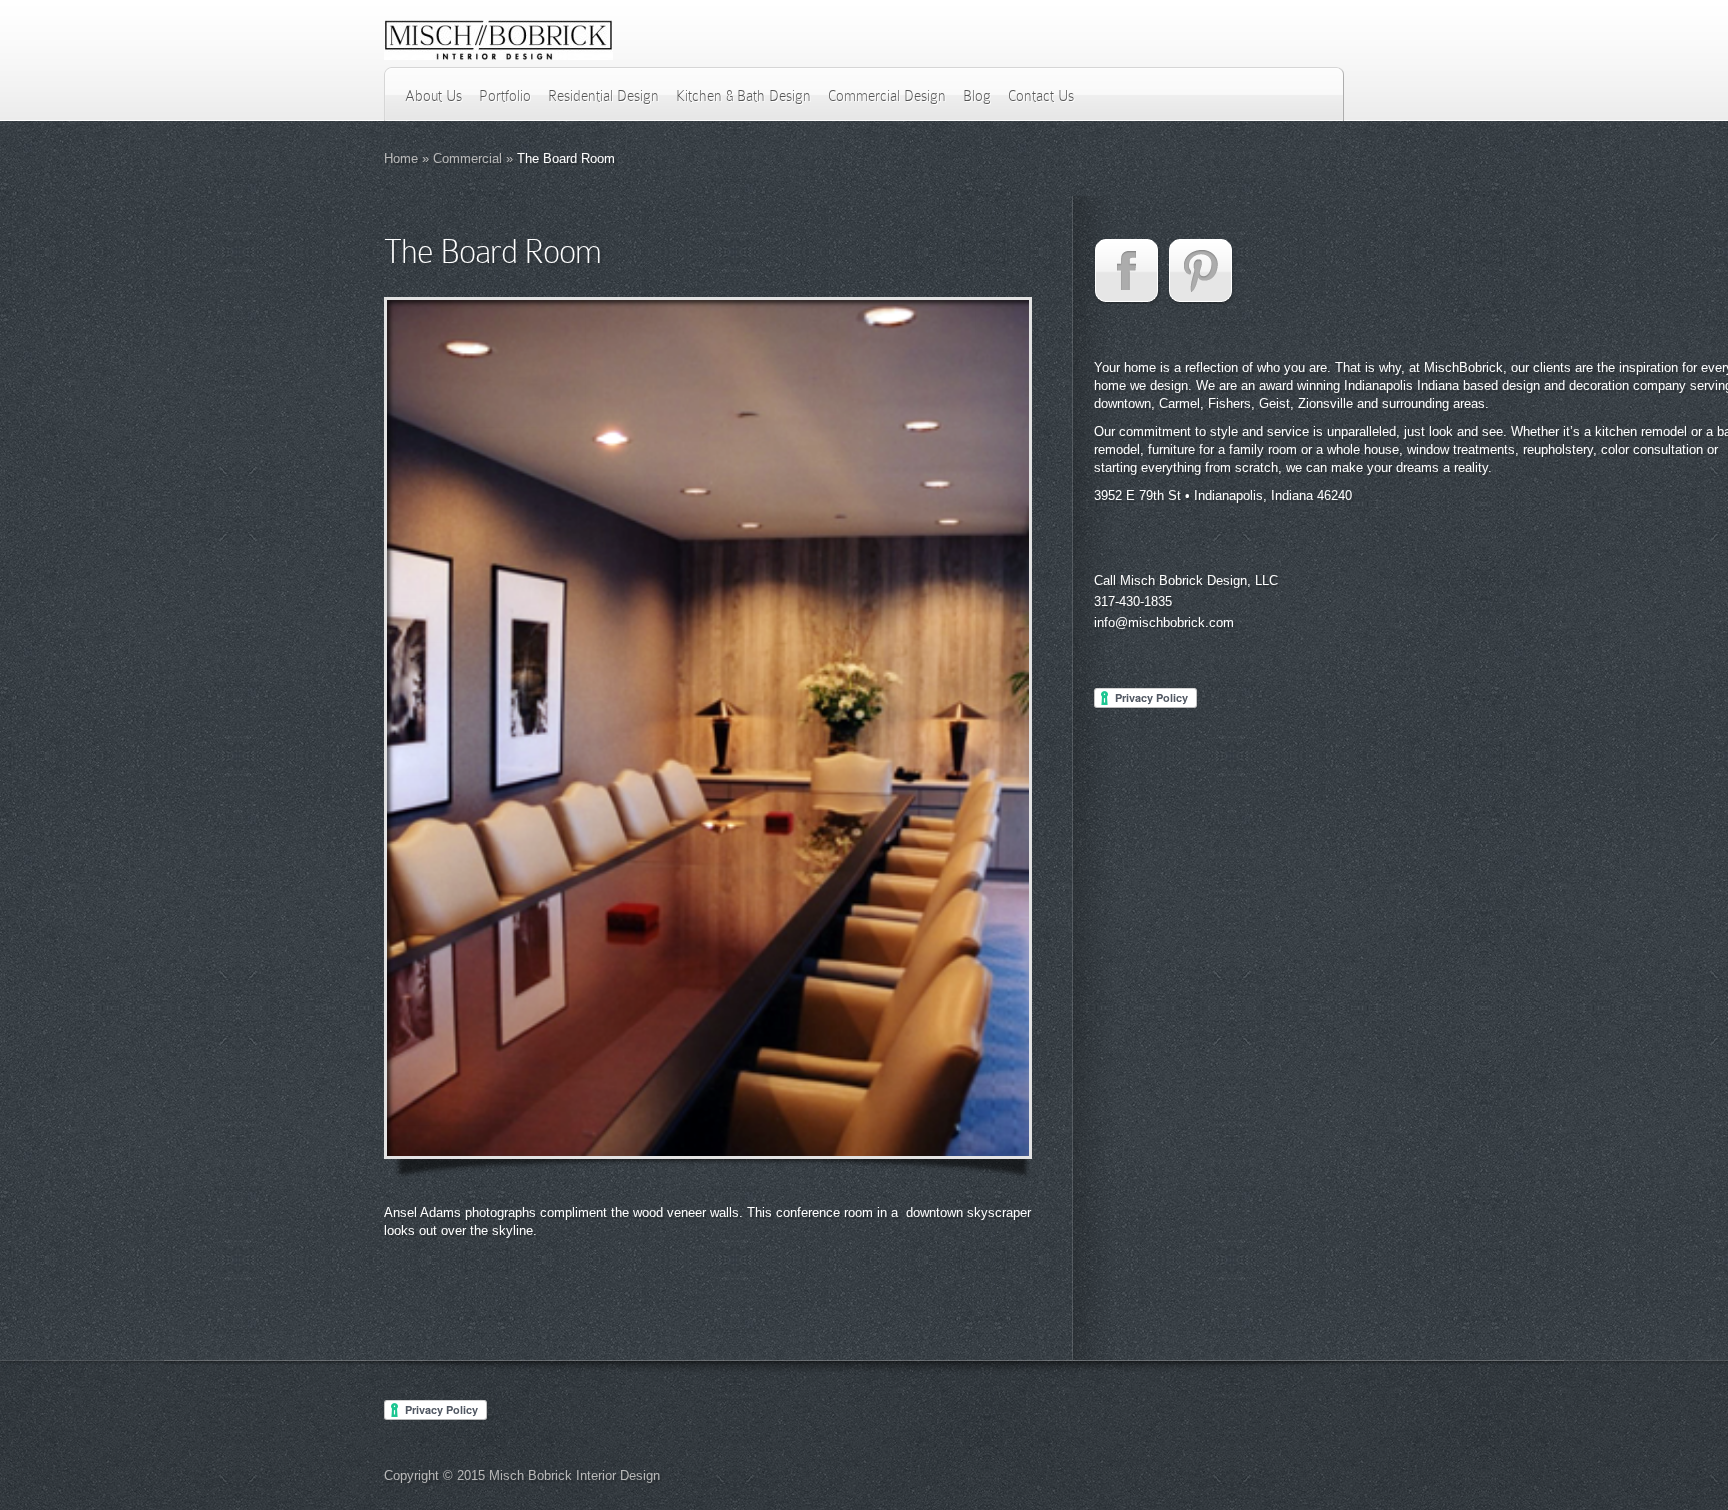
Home (401, 158)
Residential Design (603, 96)
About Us (433, 96)
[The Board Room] (708, 728)
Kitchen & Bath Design (743, 96)
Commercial (467, 158)
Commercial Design (887, 96)
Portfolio (505, 96)
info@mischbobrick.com (1164, 622)
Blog (977, 96)
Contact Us (1041, 96)
